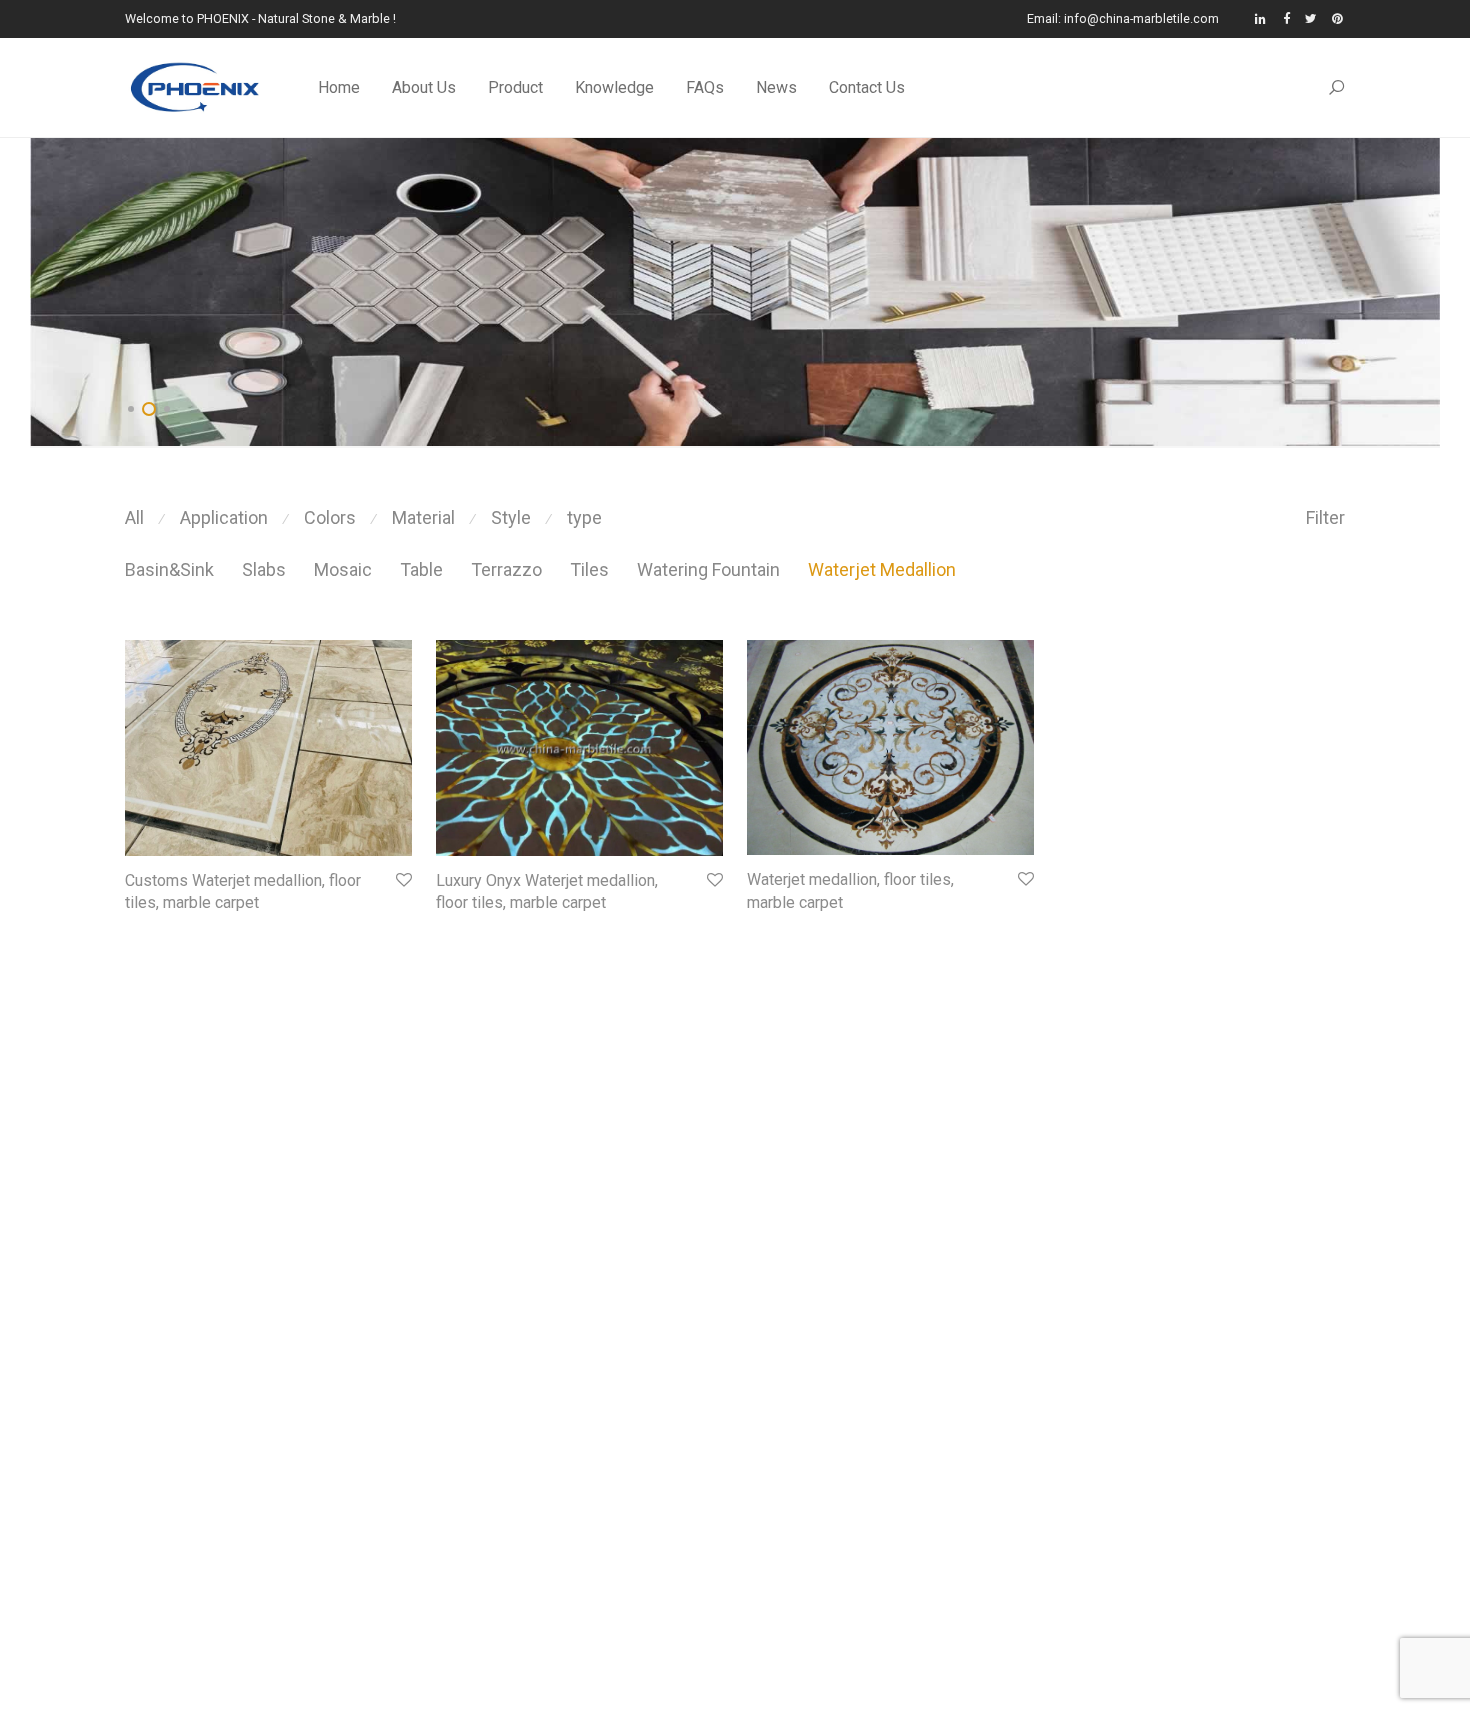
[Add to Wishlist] (402, 880)
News (776, 87)
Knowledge (614, 87)
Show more (151, 930)
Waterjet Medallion (882, 569)
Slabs (264, 569)
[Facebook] (1286, 18)
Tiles (589, 569)
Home (339, 87)
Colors (330, 517)
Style (511, 517)
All (134, 517)
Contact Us (867, 87)
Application (224, 517)
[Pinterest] (1338, 18)
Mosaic (343, 569)
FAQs (705, 87)
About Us (424, 87)
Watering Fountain (708, 569)
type (584, 517)
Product (515, 87)
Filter (1325, 517)
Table (421, 569)
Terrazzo (506, 569)
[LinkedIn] (1261, 18)
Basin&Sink (169, 569)
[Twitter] (1311, 18)
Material (423, 517)
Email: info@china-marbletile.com (1123, 19)
